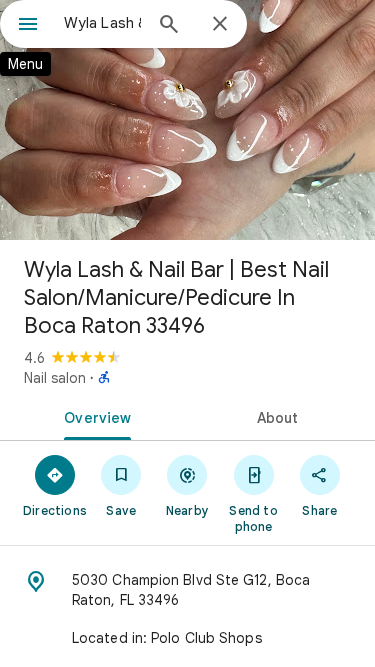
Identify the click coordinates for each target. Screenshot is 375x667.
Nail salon (55, 378)
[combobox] (102, 23)
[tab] (94, 416)
